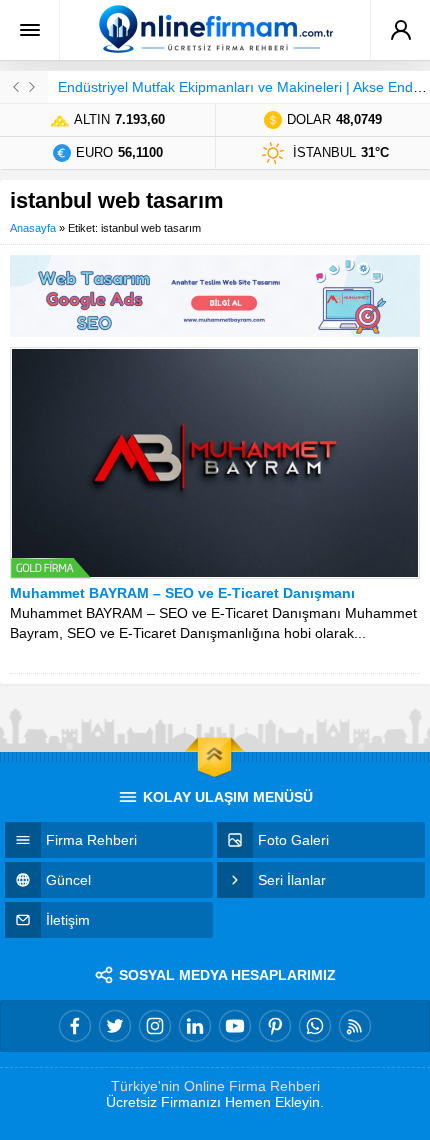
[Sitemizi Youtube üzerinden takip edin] (235, 1026)
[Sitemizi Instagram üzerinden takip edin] (155, 1026)
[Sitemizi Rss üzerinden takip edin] (355, 1026)
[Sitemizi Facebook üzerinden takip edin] (75, 1026)
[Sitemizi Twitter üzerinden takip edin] (115, 1026)
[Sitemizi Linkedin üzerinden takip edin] (195, 1026)
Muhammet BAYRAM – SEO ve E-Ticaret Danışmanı (182, 593)
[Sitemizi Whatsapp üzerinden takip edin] (315, 1026)
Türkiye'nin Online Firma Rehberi (215, 1086)
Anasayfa (33, 228)
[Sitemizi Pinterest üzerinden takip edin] (275, 1026)
